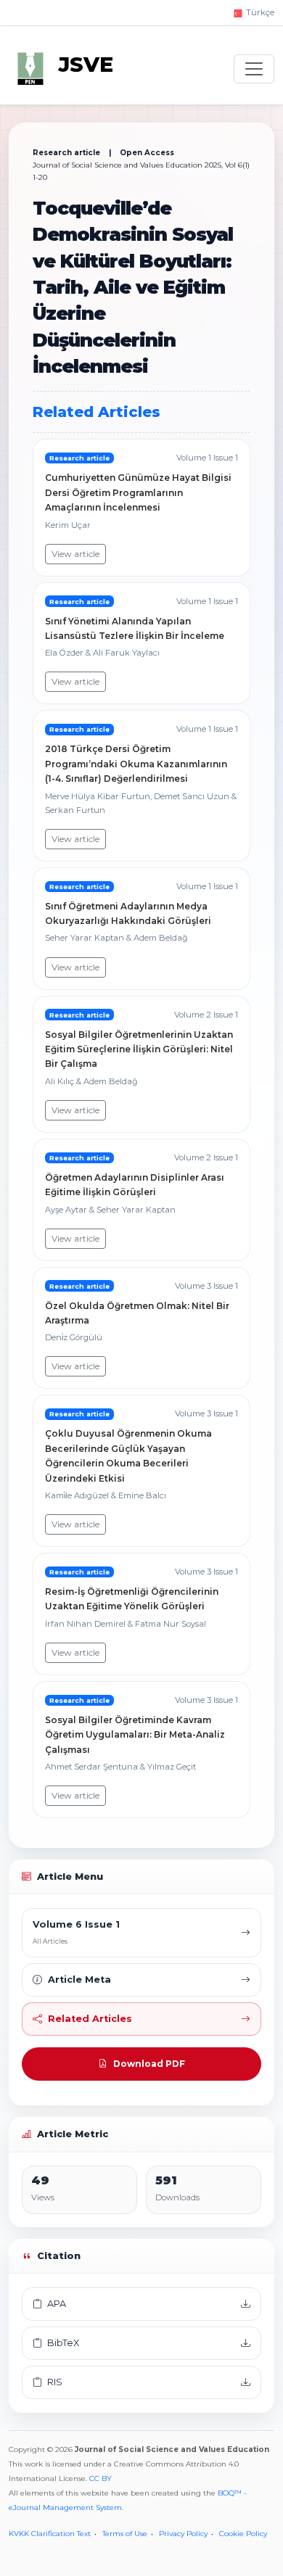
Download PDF (149, 2064)
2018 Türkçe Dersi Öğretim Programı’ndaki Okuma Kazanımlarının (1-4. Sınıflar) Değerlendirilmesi (136, 764)
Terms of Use (125, 2534)
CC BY (101, 2478)
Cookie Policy (243, 2534)
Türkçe (259, 12)
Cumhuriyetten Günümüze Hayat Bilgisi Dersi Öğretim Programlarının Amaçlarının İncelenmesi (138, 492)
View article (75, 554)
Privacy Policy (183, 2534)
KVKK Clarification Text (50, 2534)
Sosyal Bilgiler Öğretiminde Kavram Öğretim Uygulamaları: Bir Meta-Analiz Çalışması (135, 1735)
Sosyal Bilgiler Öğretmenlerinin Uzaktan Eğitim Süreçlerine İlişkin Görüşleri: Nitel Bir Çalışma (139, 1049)
